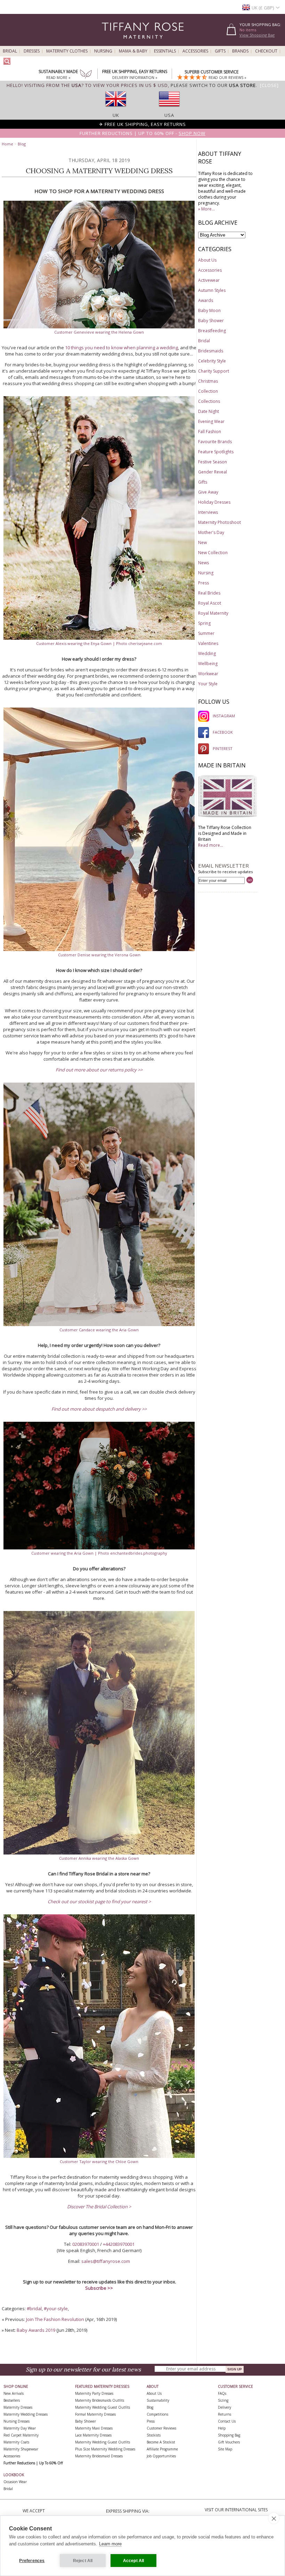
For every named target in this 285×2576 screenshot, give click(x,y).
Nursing (103, 51)
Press (203, 583)
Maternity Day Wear (20, 2428)
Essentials (165, 51)
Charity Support (214, 371)
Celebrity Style (212, 361)
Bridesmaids (211, 351)
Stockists (154, 2435)
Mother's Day (211, 532)
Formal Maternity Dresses (95, 2414)
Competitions (157, 2414)
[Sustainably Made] (86, 75)
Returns (225, 2414)
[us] (169, 109)
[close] (274, 2518)
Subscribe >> (99, 2288)
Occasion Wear (15, 2482)
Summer (206, 633)
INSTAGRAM (224, 716)
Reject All (83, 2561)
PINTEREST (223, 748)
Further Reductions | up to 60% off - (142, 133)
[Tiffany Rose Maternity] (111, 43)
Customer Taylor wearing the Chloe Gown (99, 2162)
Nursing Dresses (17, 2421)
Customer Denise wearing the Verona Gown (99, 955)
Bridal (10, 51)
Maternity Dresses (18, 2407)
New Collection (213, 553)
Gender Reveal (213, 472)
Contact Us (227, 2421)
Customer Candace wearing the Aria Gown (99, 1330)
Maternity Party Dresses (94, 2393)
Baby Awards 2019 (36, 2330)
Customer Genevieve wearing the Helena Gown (99, 332)
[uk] (116, 109)
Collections (209, 401)
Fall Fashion (210, 432)
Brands (240, 51)
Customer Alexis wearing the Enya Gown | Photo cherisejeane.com (99, 643)
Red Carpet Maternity (21, 2435)
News (203, 563)
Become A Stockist (161, 2442)
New (202, 543)
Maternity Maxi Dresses (94, 2428)
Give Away (208, 492)
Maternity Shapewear (21, 2449)
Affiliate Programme (162, 2449)
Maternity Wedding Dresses (26, 2414)
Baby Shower (211, 321)
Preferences (32, 2561)
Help (222, 2428)
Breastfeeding (212, 331)
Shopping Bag (229, 2435)
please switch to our (213, 85)
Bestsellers (12, 2400)
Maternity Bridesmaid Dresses (99, 2456)
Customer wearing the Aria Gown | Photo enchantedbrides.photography (99, 1553)
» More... (206, 209)
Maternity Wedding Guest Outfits (103, 2407)
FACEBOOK (223, 732)
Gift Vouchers (229, 2442)
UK (116, 115)
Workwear (208, 674)
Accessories (195, 51)
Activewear (209, 280)
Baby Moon (209, 310)
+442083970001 (119, 2244)
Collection (208, 391)
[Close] (269, 85)
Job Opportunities (161, 2456)
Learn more (110, 2544)
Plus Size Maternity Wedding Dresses (105, 2449)
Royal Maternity (213, 613)
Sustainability (158, 2400)
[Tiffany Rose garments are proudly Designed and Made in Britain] (228, 817)
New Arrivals (14, 2393)
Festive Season (213, 462)
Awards (206, 300)
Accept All (134, 2561)
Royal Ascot (210, 603)
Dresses (32, 51)
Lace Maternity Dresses (93, 2435)
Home (7, 144)
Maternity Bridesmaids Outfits (100, 2400)
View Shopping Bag (257, 35)
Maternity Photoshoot (219, 522)
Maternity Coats (16, 2442)
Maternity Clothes (67, 51)
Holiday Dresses (214, 502)
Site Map (225, 2449)
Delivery (225, 2407)
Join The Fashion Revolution (55, 2319)
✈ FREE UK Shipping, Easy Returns (142, 124)
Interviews (208, 512)
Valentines (208, 643)
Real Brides (209, 593)
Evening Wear (211, 421)
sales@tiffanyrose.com (106, 2261)
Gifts (220, 51)
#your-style (56, 2308)
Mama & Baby (133, 51)
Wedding (207, 653)
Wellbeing (208, 664)
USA (169, 115)
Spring (204, 623)
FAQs (222, 2393)
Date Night (209, 411)
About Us (207, 260)
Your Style (208, 684)
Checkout (266, 51)
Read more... (211, 845)
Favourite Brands (215, 442)
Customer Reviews (161, 2428)
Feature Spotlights (216, 452)
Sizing (223, 2400)
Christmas (208, 381)
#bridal (34, 2308)
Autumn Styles (212, 290)
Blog (22, 144)
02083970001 (86, 2244)
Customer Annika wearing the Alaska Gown (99, 1858)
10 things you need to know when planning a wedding (121, 348)
